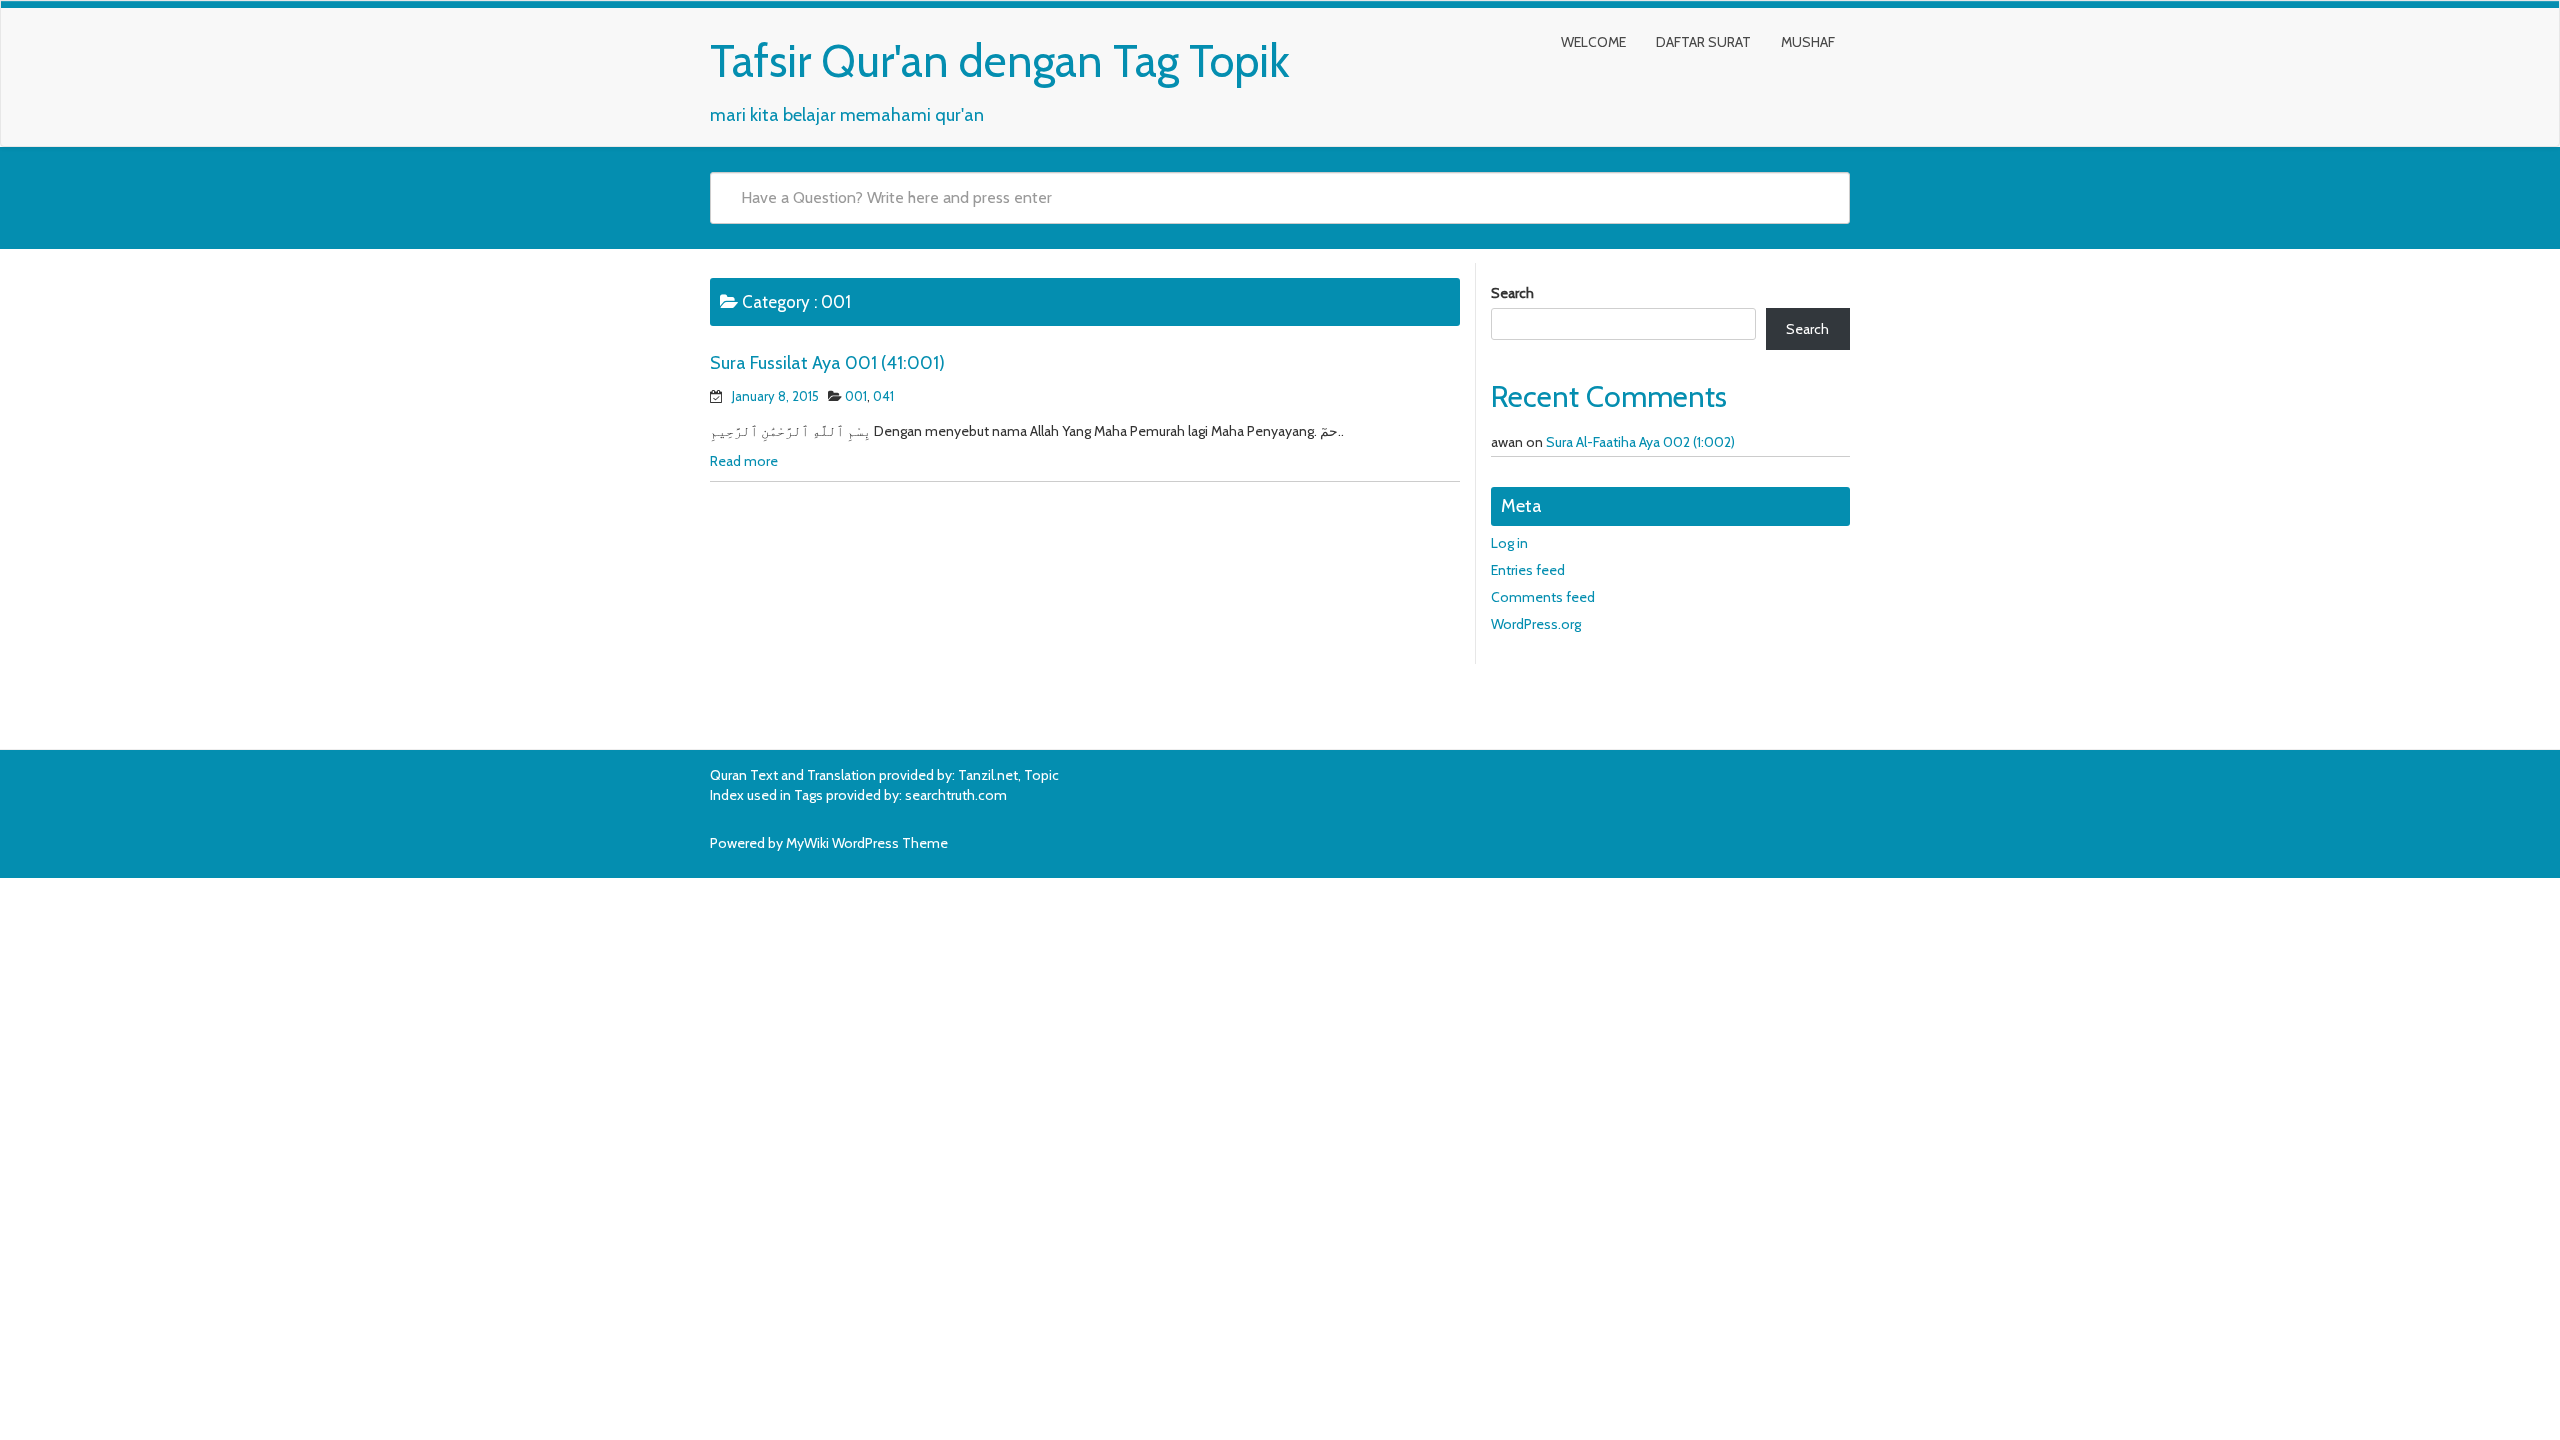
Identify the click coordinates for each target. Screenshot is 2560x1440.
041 (883, 396)
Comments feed (1543, 597)
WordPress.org (1536, 624)
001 (856, 396)
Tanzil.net (988, 775)
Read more (744, 461)
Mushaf (1808, 42)
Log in (1509, 543)
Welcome (1593, 42)
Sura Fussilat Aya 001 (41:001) (827, 363)
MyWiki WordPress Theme (867, 843)
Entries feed (1528, 570)
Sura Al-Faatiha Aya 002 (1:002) (1640, 442)
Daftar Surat (1703, 42)
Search (1512, 293)
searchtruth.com (956, 795)
